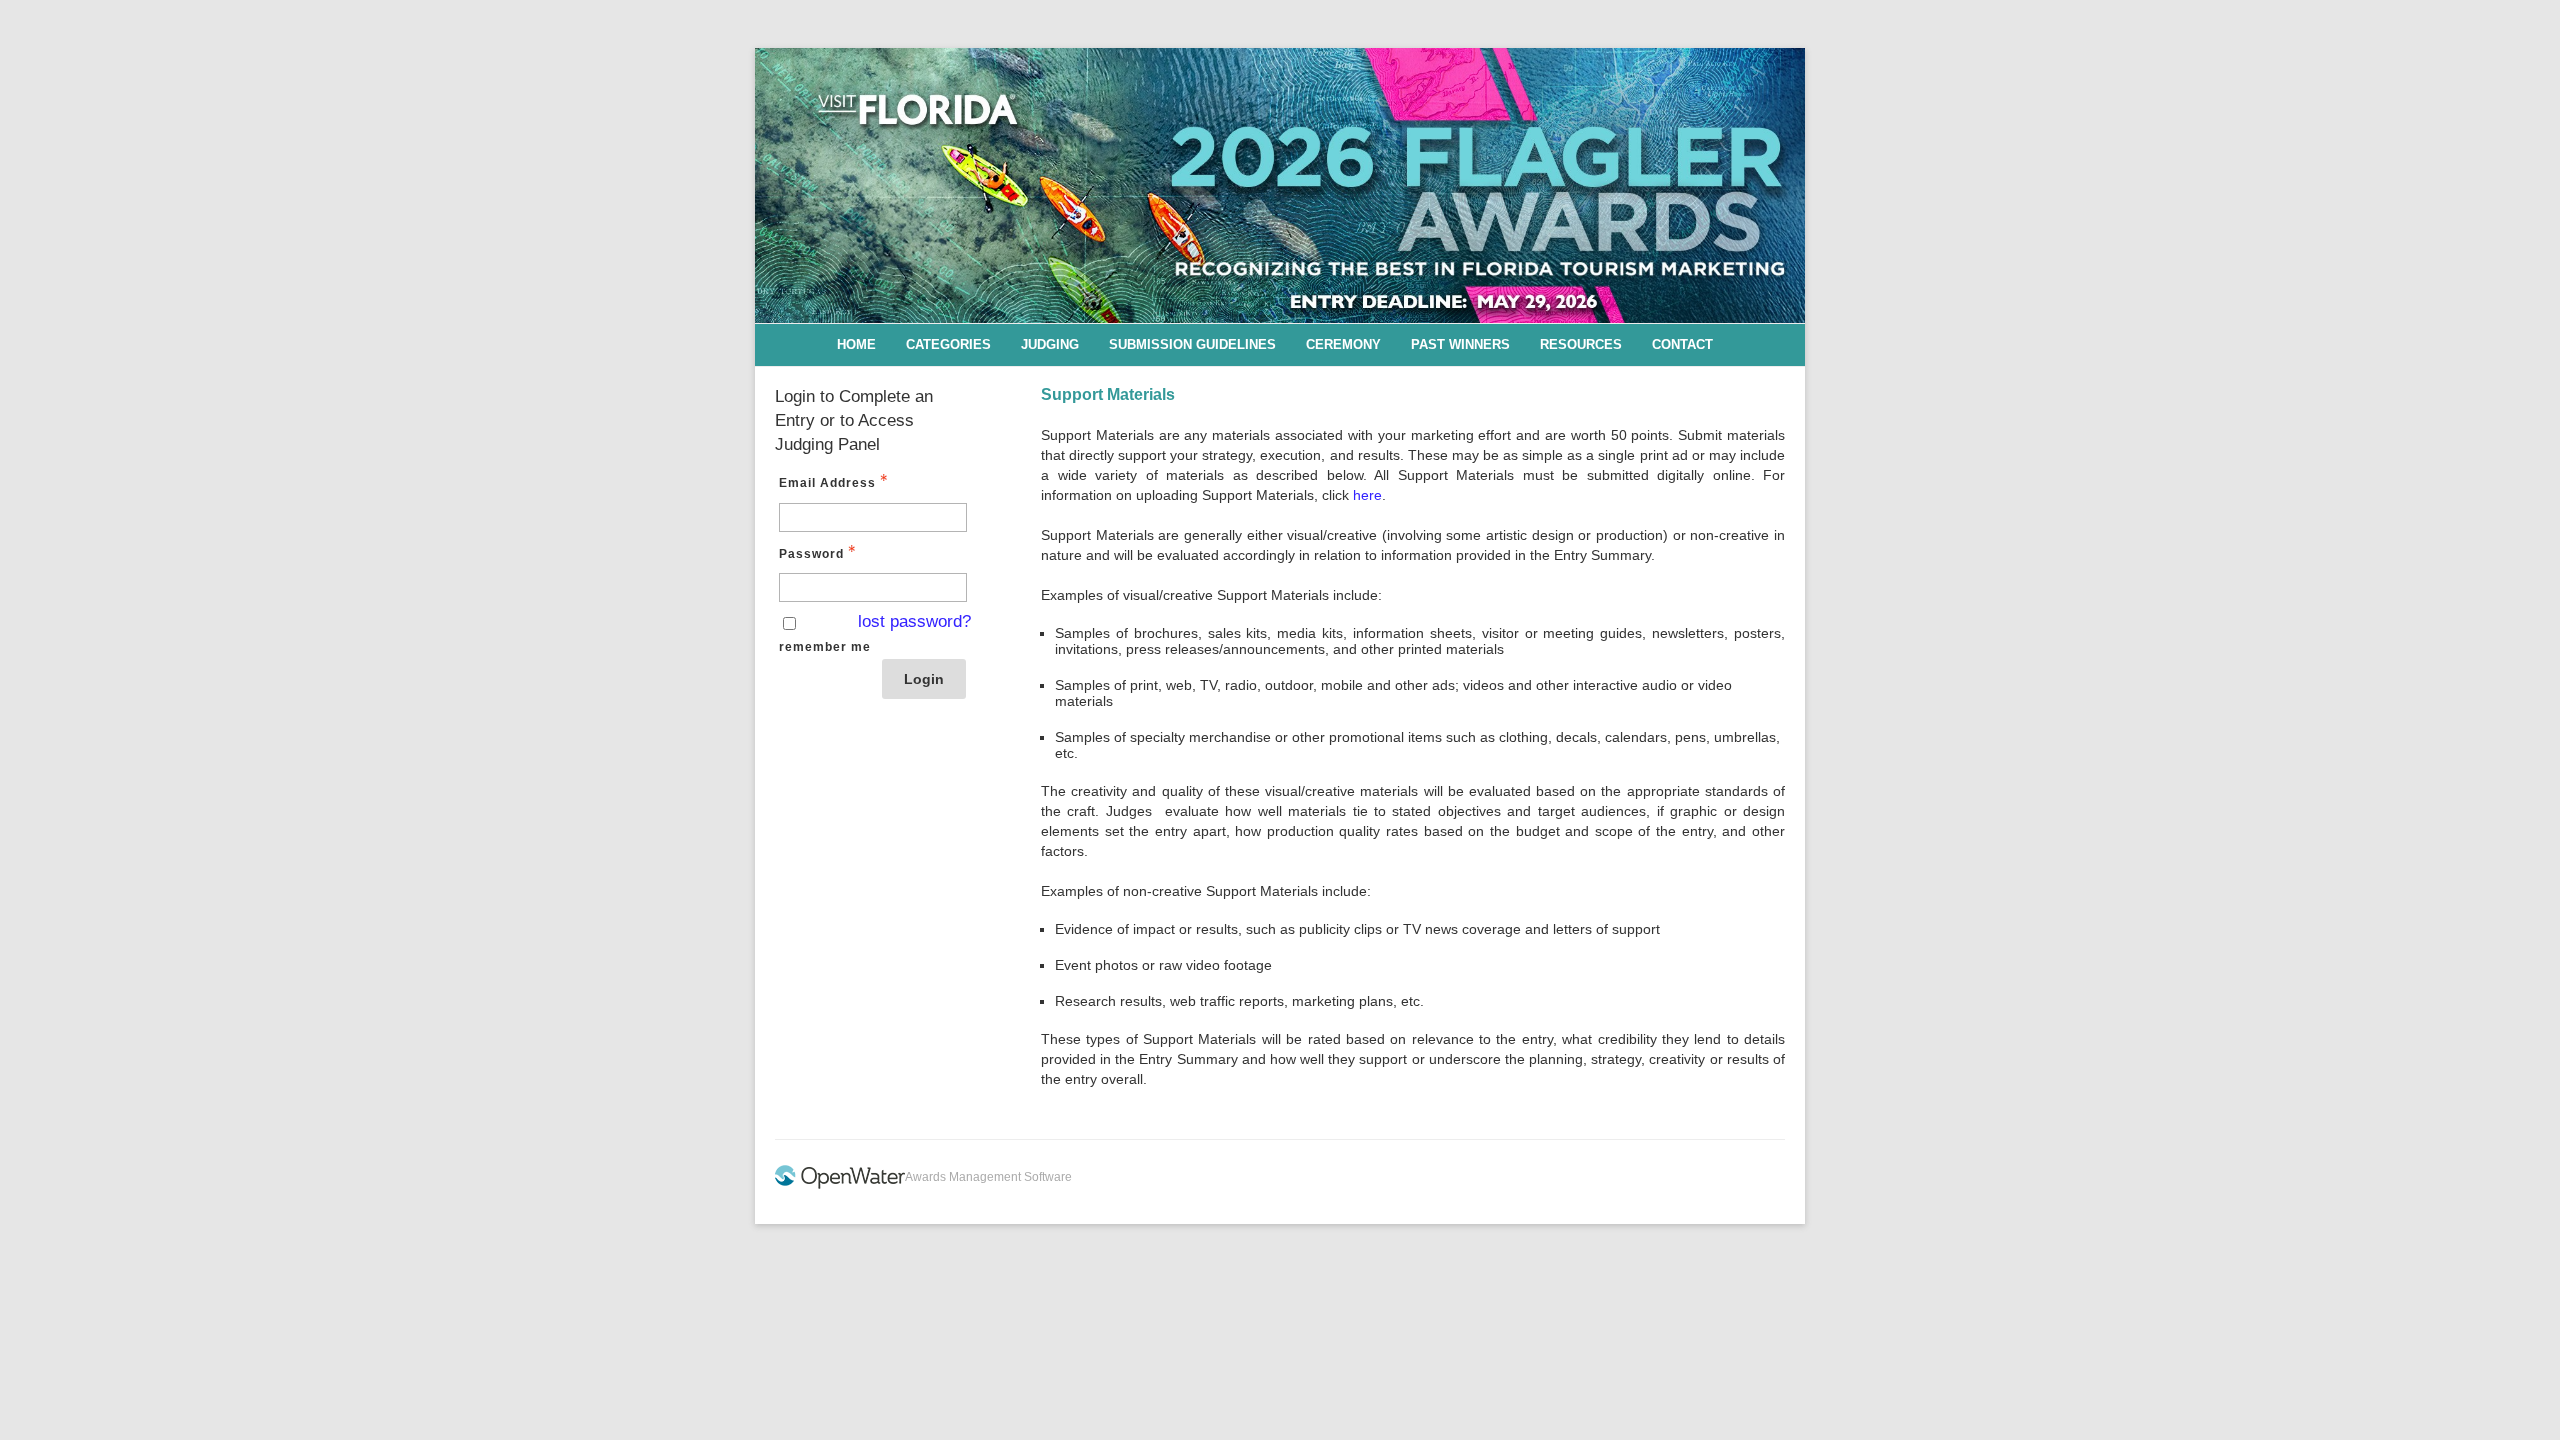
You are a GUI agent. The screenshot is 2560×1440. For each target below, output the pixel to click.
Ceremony (1343, 344)
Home (856, 344)
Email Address (827, 483)
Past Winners (1460, 344)
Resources (1581, 344)
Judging (1050, 344)
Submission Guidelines (1192, 344)
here (1367, 495)
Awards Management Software (988, 1177)
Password (811, 554)
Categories (948, 344)
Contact (1682, 344)
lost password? (914, 621)
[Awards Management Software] (840, 1185)
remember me (825, 647)
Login (924, 679)
